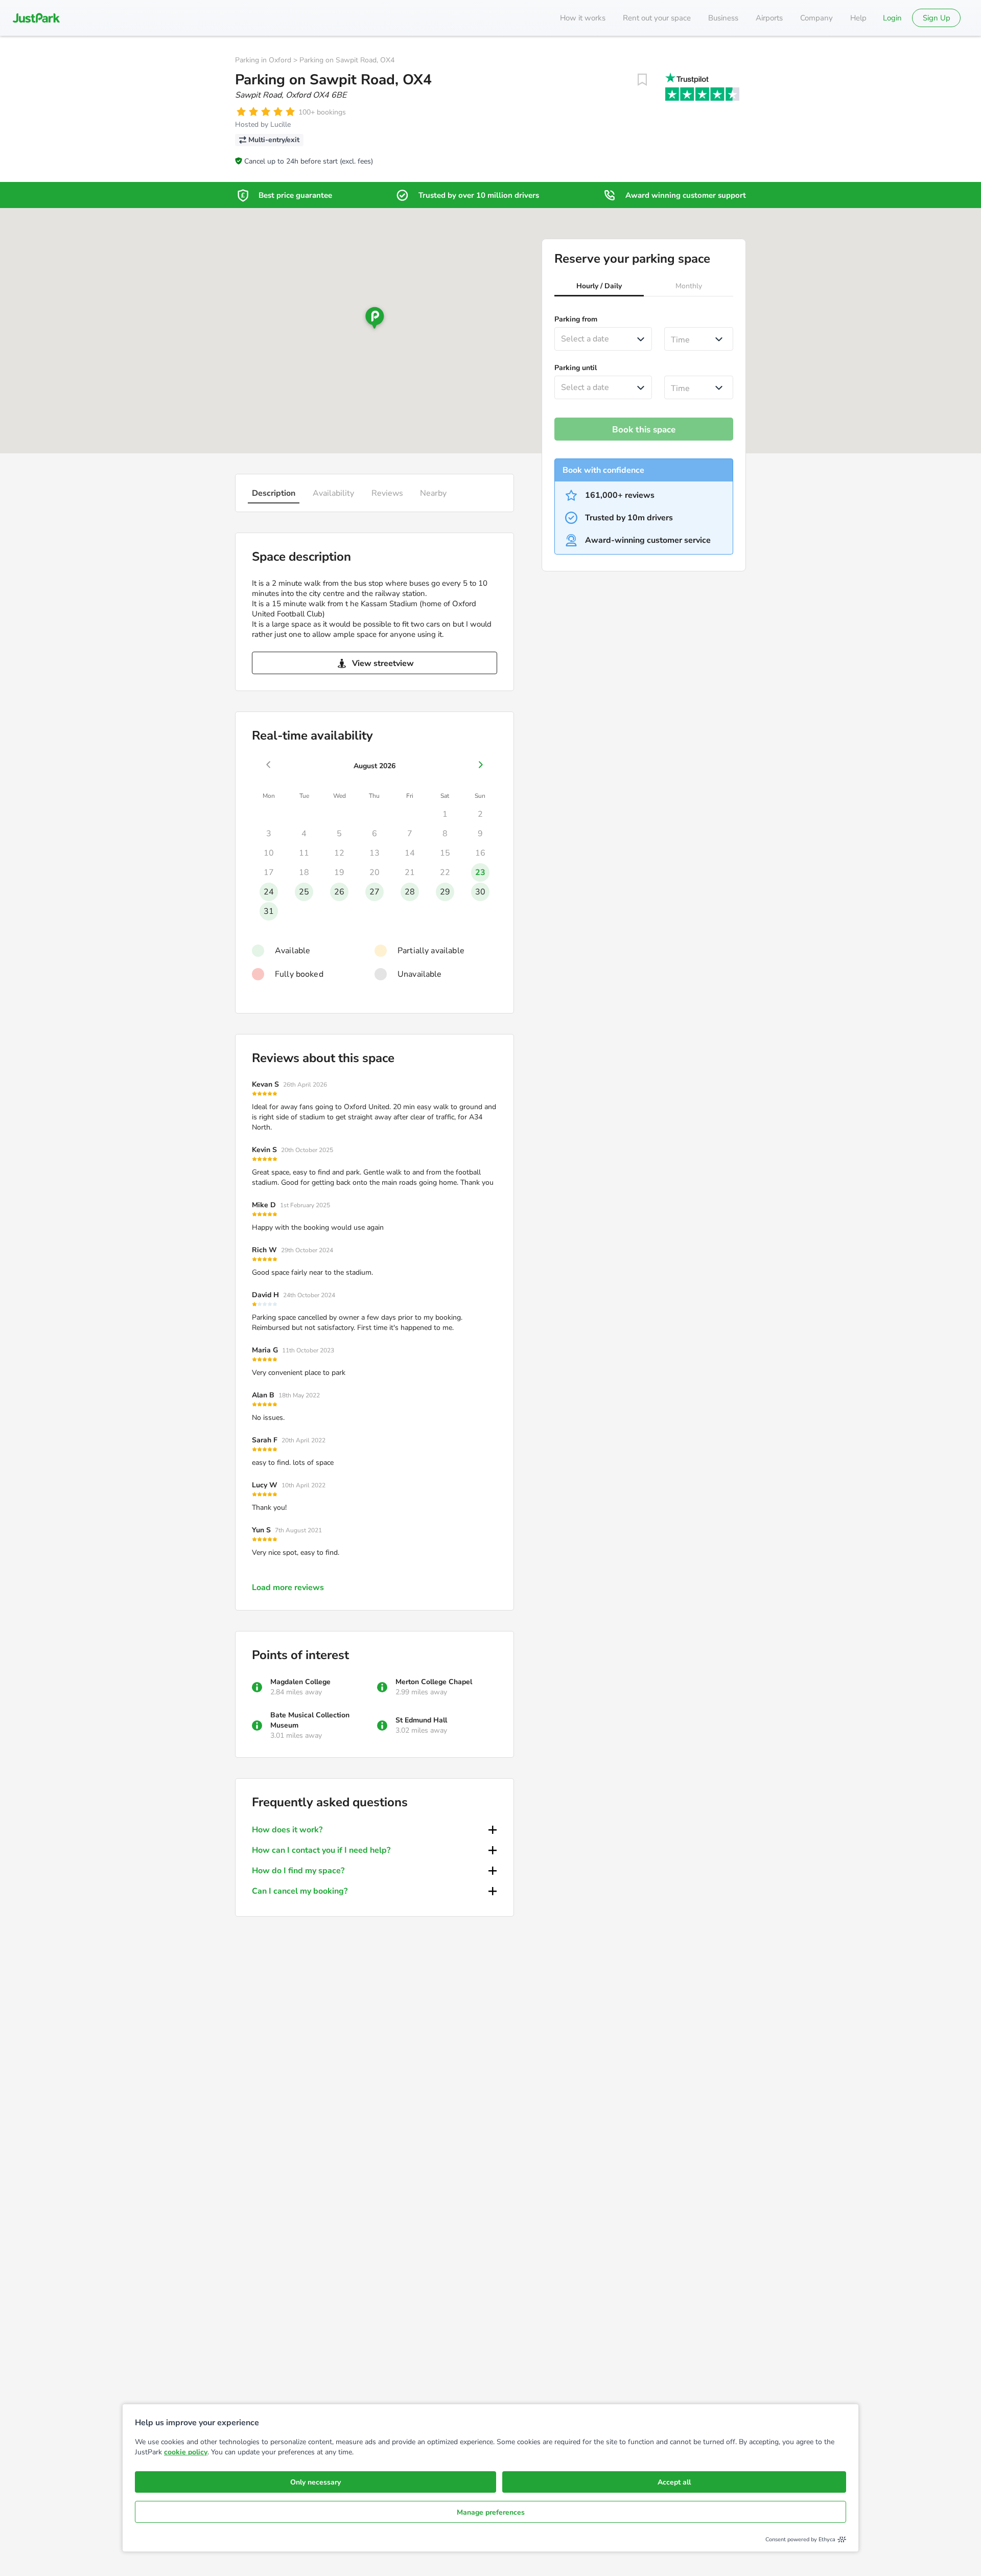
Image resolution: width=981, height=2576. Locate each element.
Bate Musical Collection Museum (310, 1720)
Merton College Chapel (434, 1682)
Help (858, 18)
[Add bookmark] (642, 80)
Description (274, 493)
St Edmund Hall (421, 1720)
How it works (583, 18)
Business (723, 18)
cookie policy (186, 2452)
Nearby (433, 493)
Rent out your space (657, 18)
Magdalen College (300, 1682)
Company (816, 18)
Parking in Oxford (263, 60)
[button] (599, 287)
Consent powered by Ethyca (800, 2539)
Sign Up (937, 18)
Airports (769, 18)
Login (892, 18)
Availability (333, 493)
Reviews (387, 493)
